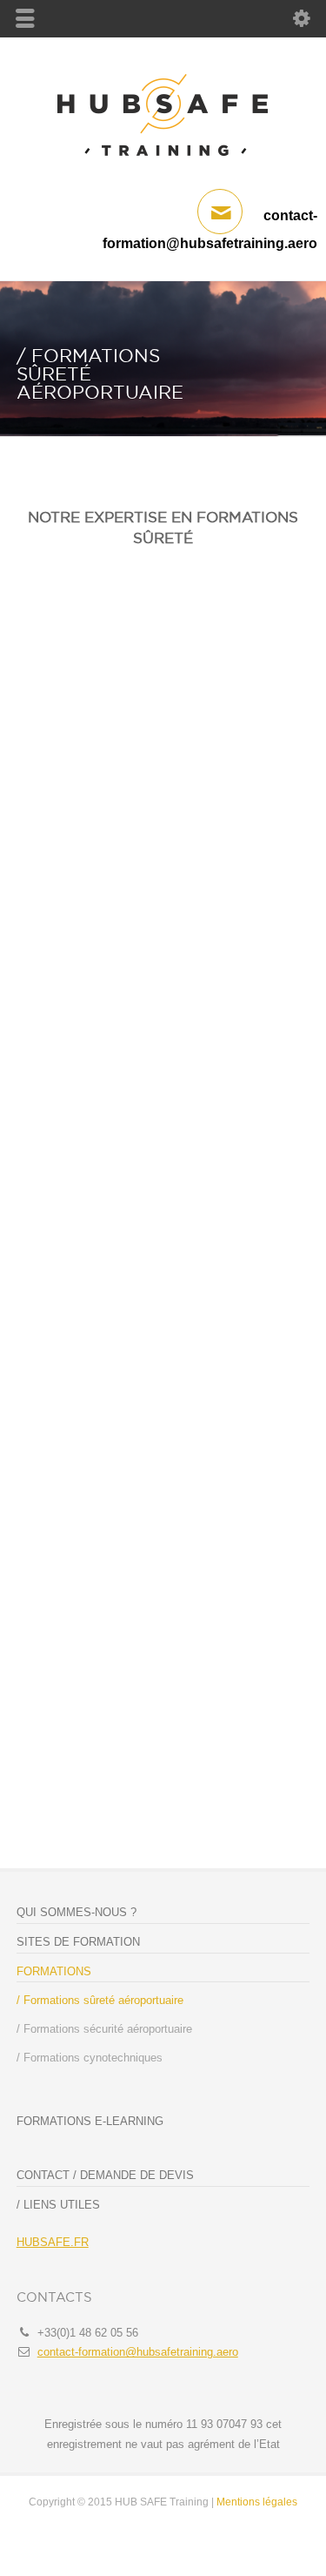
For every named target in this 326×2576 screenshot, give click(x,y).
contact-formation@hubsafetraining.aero (138, 2352)
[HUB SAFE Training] (163, 165)
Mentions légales (257, 2502)
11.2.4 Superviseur (120, 1521)
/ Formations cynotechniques (90, 2058)
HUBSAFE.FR (53, 2242)
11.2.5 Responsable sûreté (153, 1552)
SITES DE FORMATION (78, 1942)
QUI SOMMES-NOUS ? (77, 1912)
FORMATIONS (54, 1971)
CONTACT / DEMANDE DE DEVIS (105, 2175)
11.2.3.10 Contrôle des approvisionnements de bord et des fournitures (166, 1392)
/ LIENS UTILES (58, 2205)
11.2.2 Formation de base (143, 1492)
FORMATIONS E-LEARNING (90, 2121)
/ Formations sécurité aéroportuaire (104, 2029)
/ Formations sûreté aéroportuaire (100, 2000)
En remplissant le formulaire (128, 1798)
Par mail (78, 1769)
